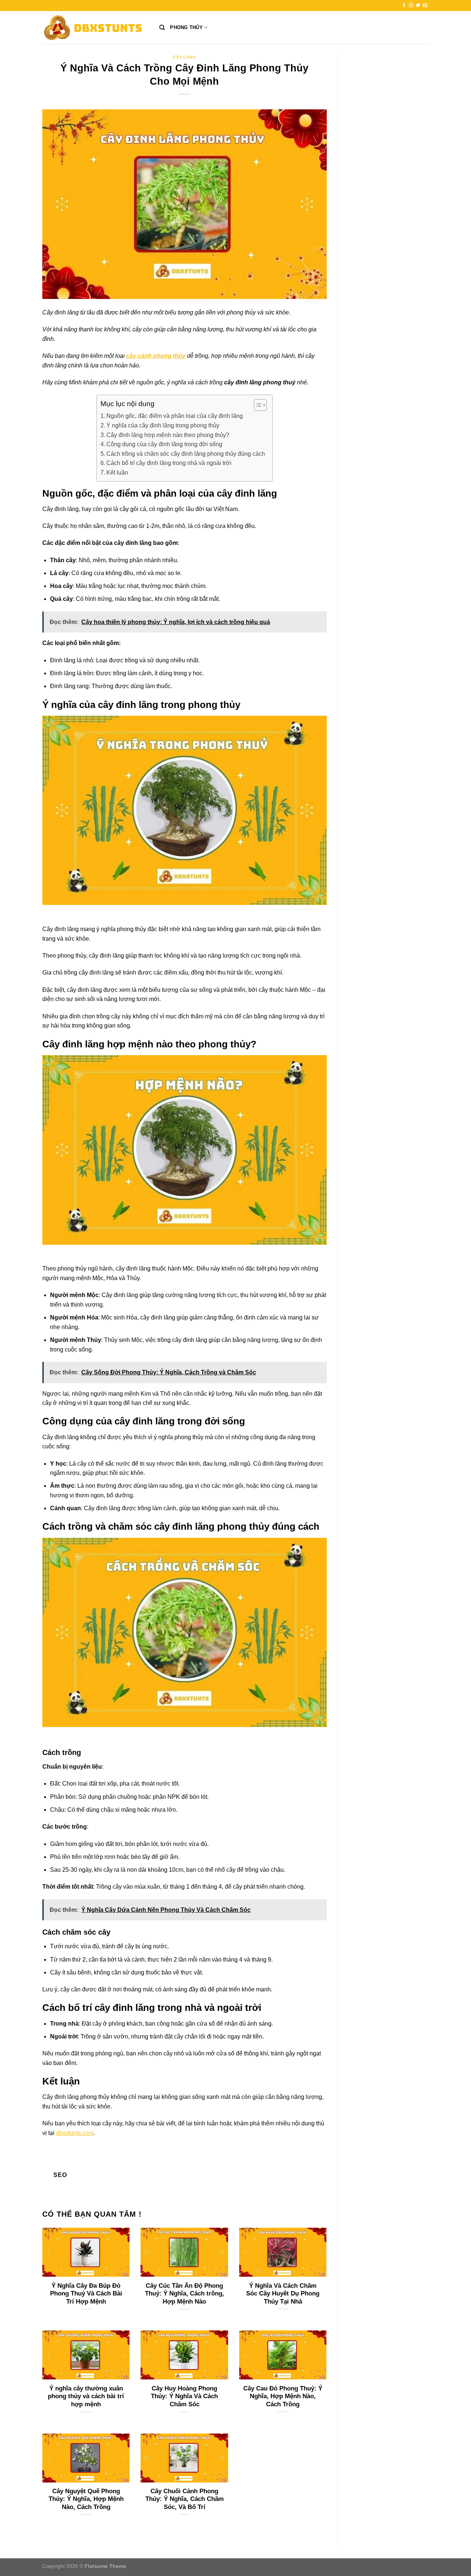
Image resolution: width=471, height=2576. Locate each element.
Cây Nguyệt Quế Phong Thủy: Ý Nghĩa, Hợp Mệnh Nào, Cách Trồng (86, 2499)
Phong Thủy (186, 27)
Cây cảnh (184, 57)
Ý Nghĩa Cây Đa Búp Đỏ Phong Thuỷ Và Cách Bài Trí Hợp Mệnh (86, 2294)
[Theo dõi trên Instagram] (411, 6)
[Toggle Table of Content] (257, 405)
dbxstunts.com (75, 2133)
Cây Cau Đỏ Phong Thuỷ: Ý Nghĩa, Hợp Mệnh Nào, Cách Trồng (283, 2396)
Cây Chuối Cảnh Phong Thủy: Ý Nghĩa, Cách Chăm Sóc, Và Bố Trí (185, 2499)
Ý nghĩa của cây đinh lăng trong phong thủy (163, 425)
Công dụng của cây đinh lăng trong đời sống (164, 444)
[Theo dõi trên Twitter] (418, 6)
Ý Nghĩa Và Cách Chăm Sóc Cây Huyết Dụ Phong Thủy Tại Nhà (283, 2294)
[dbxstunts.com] (95, 28)
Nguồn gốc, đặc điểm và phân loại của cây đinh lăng (175, 416)
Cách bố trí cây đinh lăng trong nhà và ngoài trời (169, 463)
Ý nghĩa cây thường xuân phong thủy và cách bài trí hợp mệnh (86, 2396)
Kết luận (117, 473)
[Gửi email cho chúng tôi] (425, 6)
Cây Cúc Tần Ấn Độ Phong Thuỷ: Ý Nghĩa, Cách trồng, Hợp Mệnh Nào (185, 2294)
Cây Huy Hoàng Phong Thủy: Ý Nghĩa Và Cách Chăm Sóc (184, 2396)
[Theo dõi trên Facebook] (404, 6)
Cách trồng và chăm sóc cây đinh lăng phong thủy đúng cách (186, 454)
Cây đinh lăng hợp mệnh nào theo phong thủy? (168, 435)
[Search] (162, 28)
